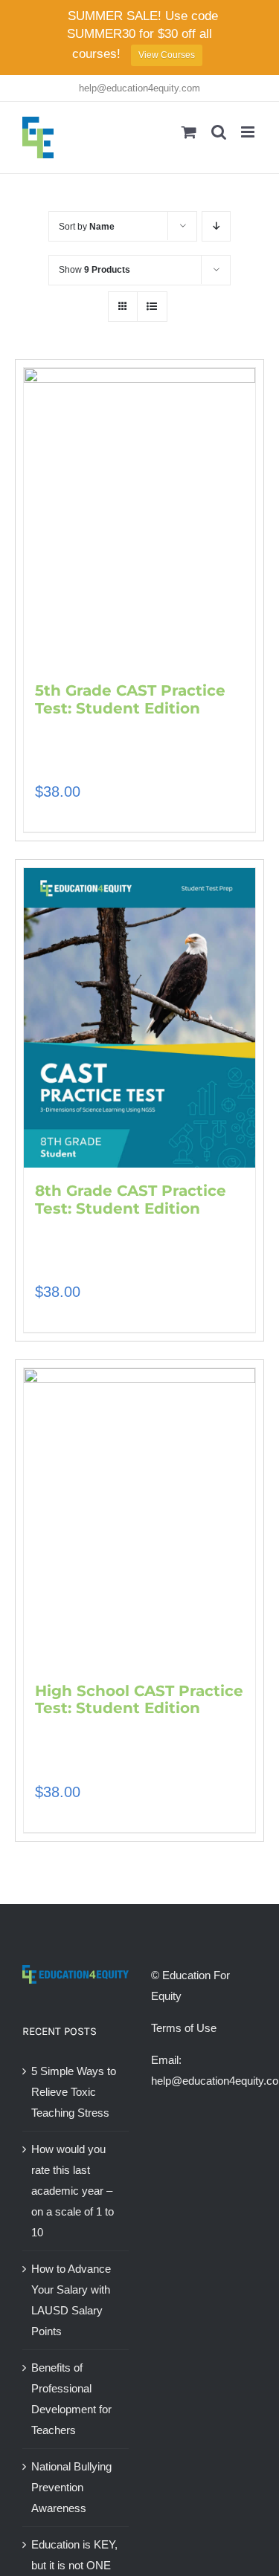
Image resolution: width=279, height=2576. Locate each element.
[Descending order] (216, 226)
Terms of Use (184, 2028)
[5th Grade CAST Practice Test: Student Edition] (139, 517)
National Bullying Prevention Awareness (71, 2487)
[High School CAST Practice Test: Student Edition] (139, 1518)
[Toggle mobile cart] (189, 132)
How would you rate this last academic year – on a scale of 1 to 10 (73, 2191)
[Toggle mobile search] (219, 132)
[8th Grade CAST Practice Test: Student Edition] (139, 1018)
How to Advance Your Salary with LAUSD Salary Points (71, 2300)
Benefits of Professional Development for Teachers (71, 2399)
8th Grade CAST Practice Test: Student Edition (131, 1200)
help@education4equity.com (139, 88)
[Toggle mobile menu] (249, 132)
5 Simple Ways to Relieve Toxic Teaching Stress (74, 2092)
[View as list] (152, 307)
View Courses (167, 55)
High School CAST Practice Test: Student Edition (139, 1700)
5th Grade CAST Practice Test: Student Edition (130, 699)
